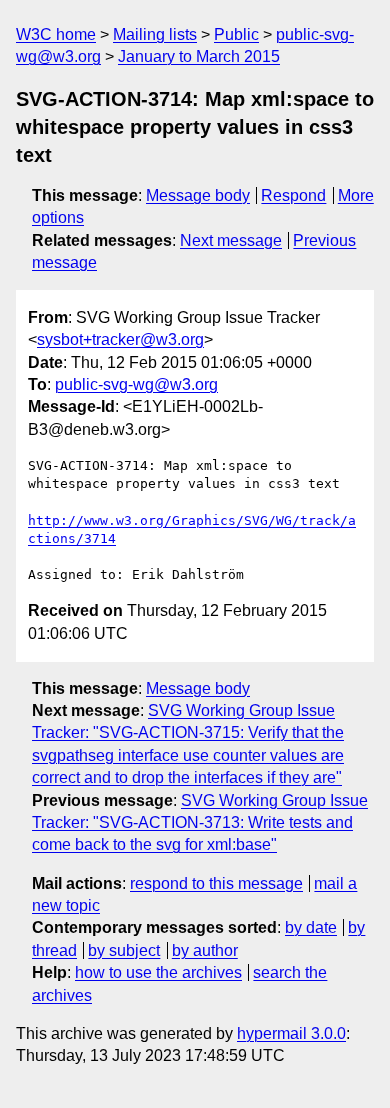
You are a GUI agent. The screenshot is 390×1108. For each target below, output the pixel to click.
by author (205, 950)
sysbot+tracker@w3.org (120, 339)
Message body (198, 195)
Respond (293, 195)
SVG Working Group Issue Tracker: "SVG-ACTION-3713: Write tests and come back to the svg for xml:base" (200, 823)
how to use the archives (158, 972)
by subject (124, 950)
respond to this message (216, 883)
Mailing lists (155, 34)
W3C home (56, 34)
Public (236, 34)
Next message (231, 240)
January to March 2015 (199, 56)
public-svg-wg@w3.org (136, 384)
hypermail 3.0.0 (291, 1033)
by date (311, 927)
